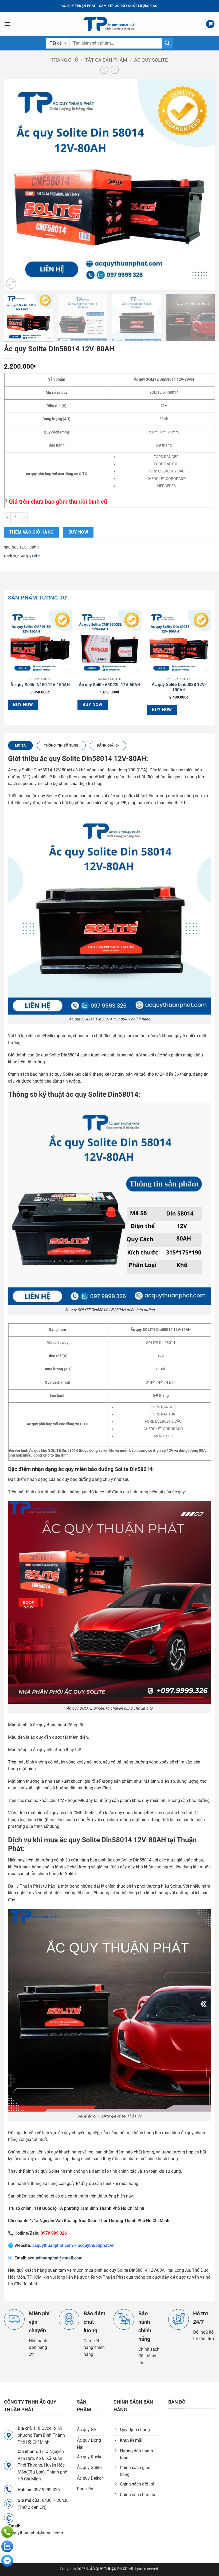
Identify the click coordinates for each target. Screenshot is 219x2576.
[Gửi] (167, 43)
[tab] (20, 745)
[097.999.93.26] (7, 2532)
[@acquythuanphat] (7, 2561)
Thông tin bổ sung (61, 745)
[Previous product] (115, 70)
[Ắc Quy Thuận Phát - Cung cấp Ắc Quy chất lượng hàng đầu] (109, 24)
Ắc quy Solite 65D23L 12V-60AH (109, 685)
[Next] (204, 185)
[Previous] (15, 185)
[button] (7, 24)
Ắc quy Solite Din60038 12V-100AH (179, 687)
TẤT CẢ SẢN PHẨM (106, 60)
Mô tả (20, 745)
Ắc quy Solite (151, 60)
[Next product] (104, 70)
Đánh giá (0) (108, 745)
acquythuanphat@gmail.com (55, 2258)
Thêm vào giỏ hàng (32, 532)
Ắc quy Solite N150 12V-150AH (40, 685)
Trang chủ (65, 60)
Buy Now (78, 532)
